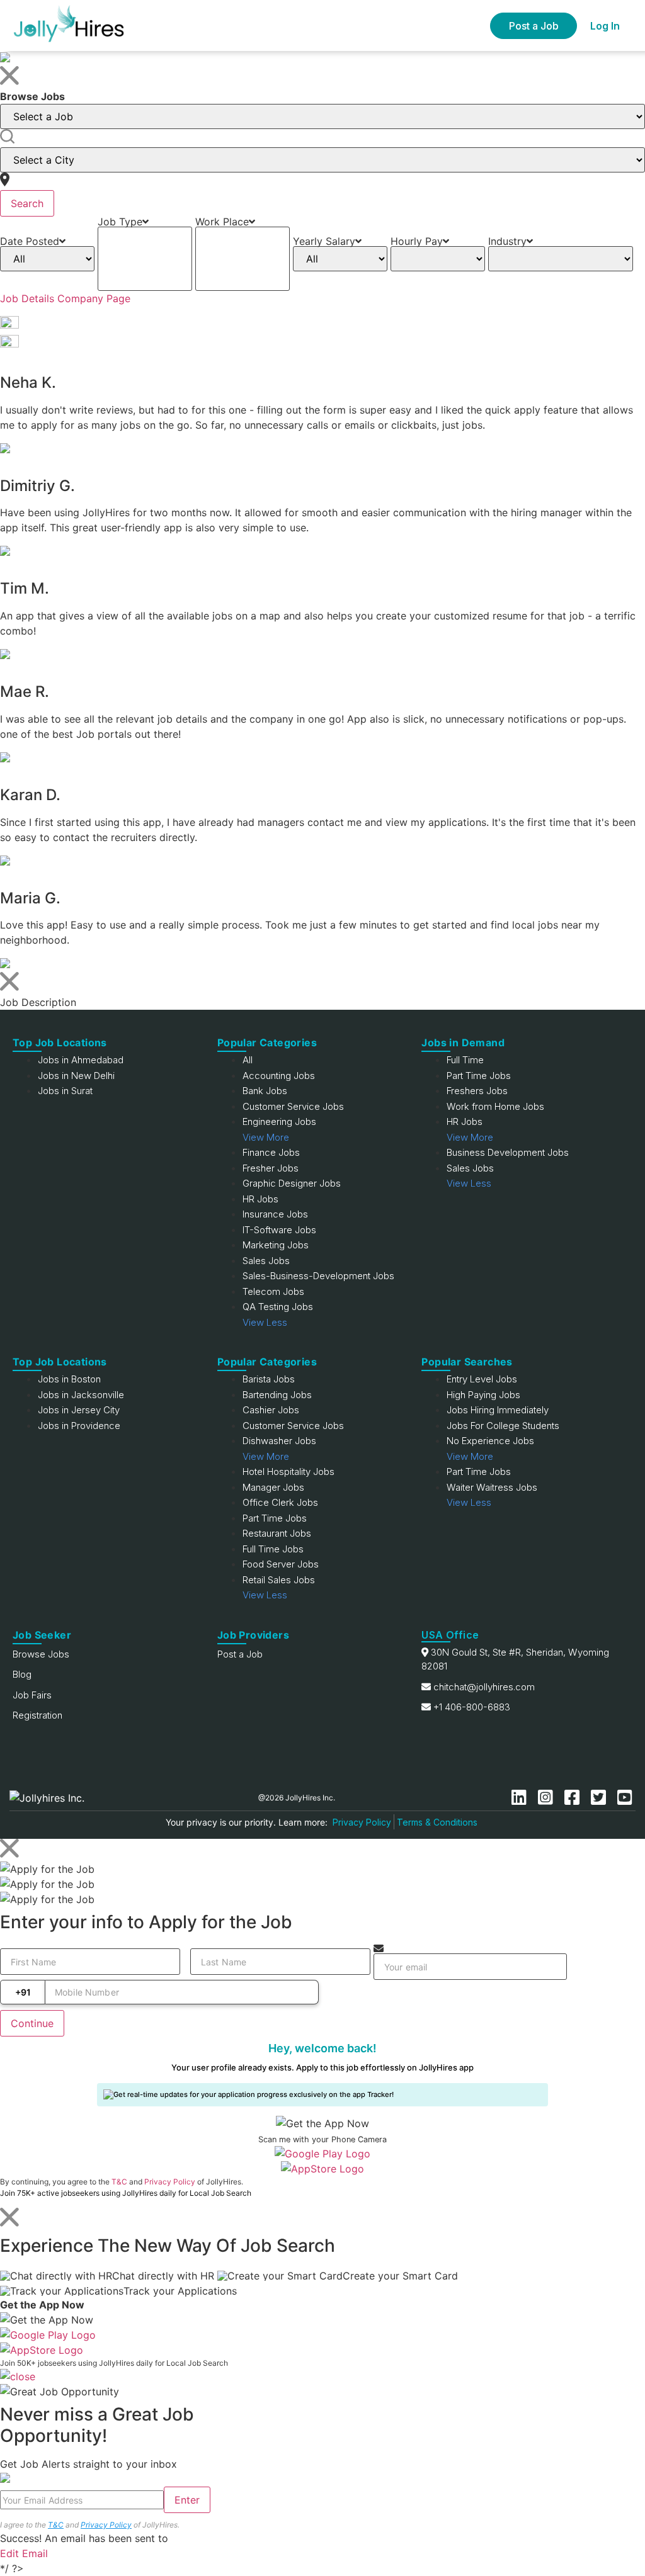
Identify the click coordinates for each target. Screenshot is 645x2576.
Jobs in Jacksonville (81, 1395)
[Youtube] (625, 1798)
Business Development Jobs (508, 1152)
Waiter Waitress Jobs (492, 1487)
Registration (37, 1715)
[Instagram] (548, 1798)
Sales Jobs (266, 1261)
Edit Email (24, 2553)
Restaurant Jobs (277, 1533)
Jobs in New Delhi (76, 1076)
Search (27, 203)
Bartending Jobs (277, 1395)
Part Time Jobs (479, 1076)
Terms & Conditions (437, 1822)
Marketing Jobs (276, 1245)
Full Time (465, 1060)
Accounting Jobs (279, 1076)
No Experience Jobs (490, 1441)
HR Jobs (260, 1199)
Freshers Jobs (477, 1091)
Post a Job (534, 26)
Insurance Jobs (275, 1214)
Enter (187, 2500)
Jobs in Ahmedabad (81, 1060)
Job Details (27, 298)
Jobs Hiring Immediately (498, 1410)
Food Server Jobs (281, 1564)
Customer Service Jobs (293, 1106)
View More (266, 1137)
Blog (22, 1674)
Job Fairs (32, 1695)
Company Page (94, 298)
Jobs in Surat (65, 1091)
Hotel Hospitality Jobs (288, 1472)
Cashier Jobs (271, 1410)
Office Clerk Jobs (280, 1502)
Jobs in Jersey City (79, 1410)
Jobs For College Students (503, 1426)
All (248, 1060)
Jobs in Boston (69, 1379)
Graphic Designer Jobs (292, 1183)
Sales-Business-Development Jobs (318, 1276)
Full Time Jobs (273, 1549)
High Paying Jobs (483, 1395)
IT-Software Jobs (279, 1230)
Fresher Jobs (271, 1168)
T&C (119, 2182)
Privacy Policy (362, 1822)
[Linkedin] (522, 1798)
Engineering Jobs (279, 1121)
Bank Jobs (265, 1091)
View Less (265, 1322)
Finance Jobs (271, 1152)
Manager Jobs (273, 1487)
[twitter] (601, 1798)
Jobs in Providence (79, 1426)
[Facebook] (574, 1798)
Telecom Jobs (273, 1291)
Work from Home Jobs (495, 1106)
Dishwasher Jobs (279, 1441)
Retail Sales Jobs (279, 1580)
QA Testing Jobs (278, 1307)
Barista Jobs (269, 1379)
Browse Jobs (41, 1654)
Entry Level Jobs (482, 1379)
